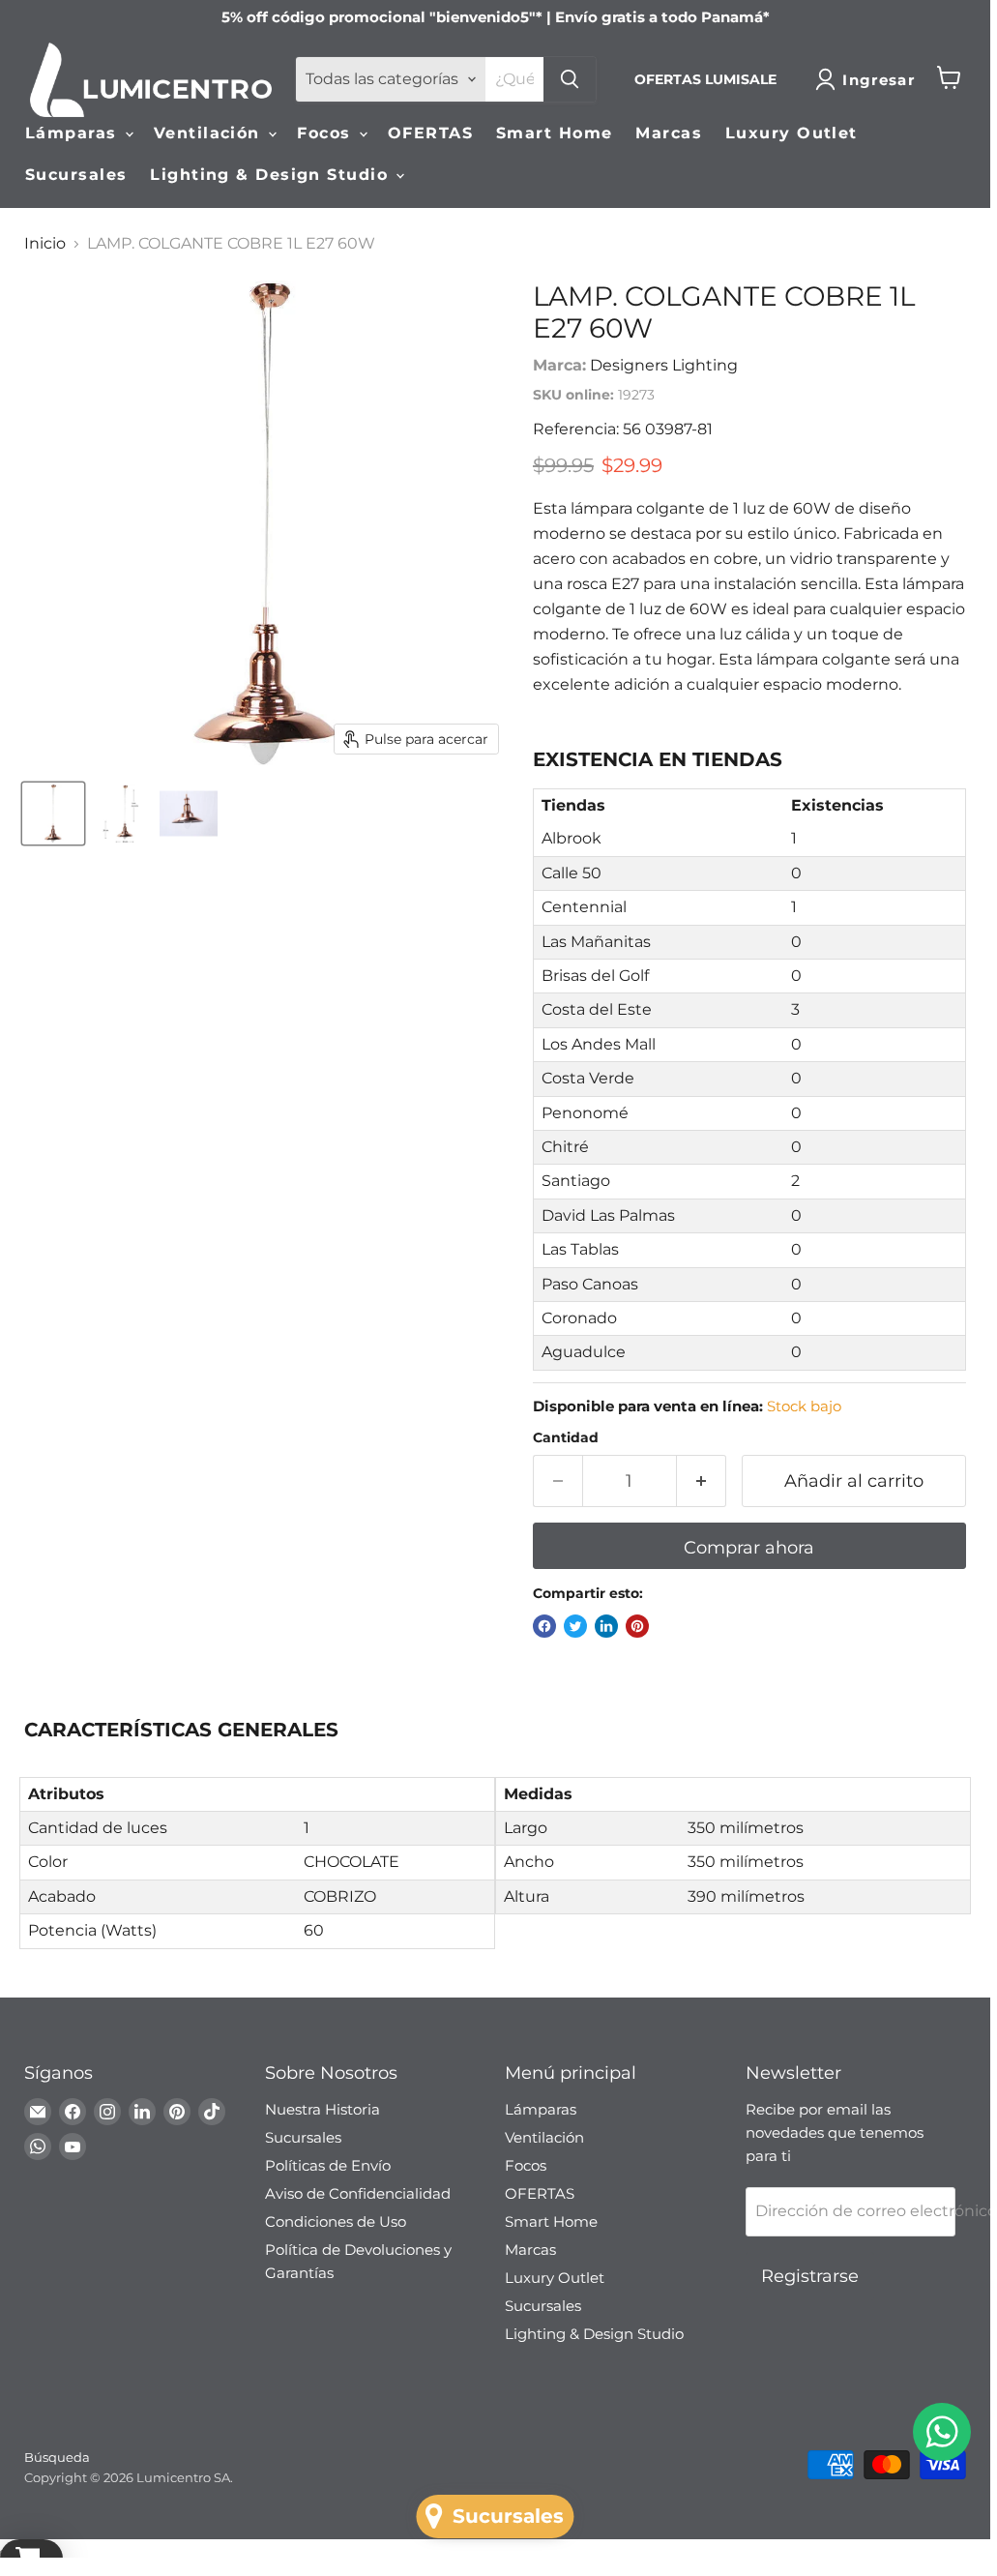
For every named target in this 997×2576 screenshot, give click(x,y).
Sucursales (76, 175)
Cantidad (566, 1437)
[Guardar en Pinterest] (637, 1626)
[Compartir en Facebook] (544, 1626)
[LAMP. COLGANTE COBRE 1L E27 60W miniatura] (53, 814)
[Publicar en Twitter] (575, 1626)
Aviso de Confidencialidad (358, 2193)
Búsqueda (57, 2457)
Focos (327, 133)
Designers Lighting (664, 365)
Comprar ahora (749, 1548)
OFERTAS (430, 133)
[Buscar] (570, 79)
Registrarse (810, 2276)
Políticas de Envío (328, 2165)
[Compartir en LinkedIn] (606, 1626)
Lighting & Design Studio (272, 175)
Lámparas (74, 133)
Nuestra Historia (323, 2109)
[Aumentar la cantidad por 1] (702, 1481)
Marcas (669, 133)
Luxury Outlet (792, 133)
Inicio (45, 244)
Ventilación (210, 133)
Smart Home (554, 133)
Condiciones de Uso (336, 2221)
